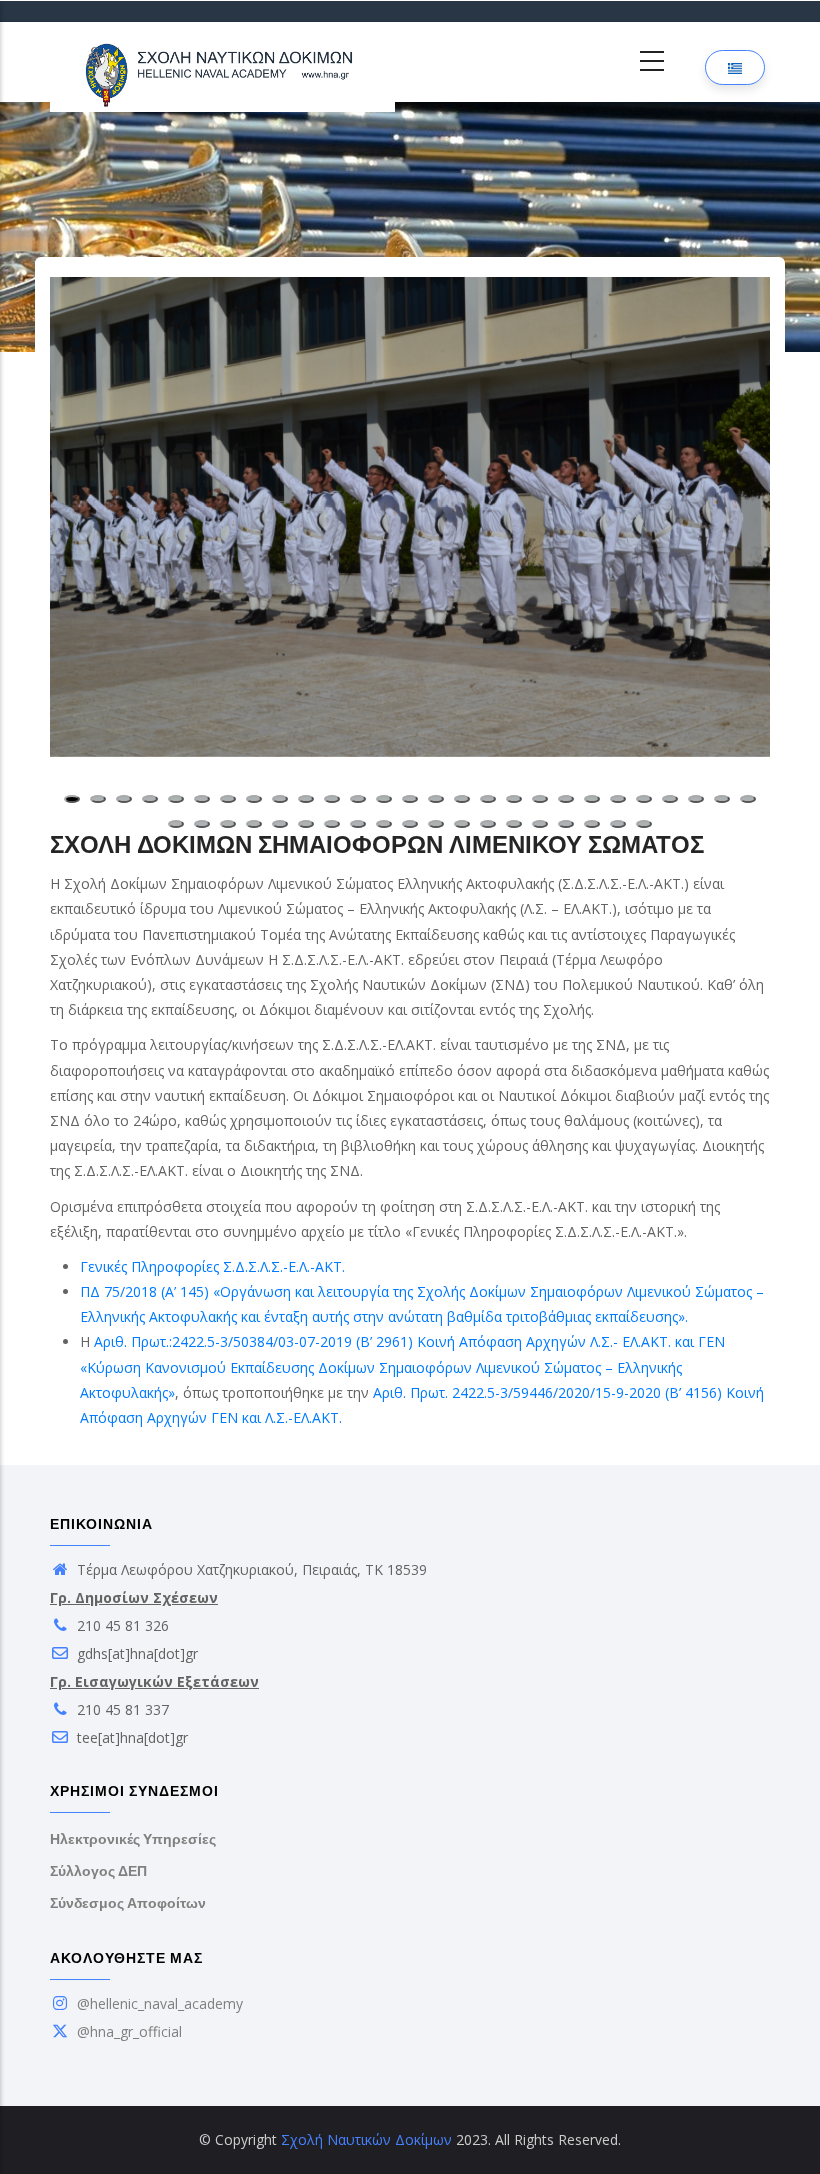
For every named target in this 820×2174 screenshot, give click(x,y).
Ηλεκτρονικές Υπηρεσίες (133, 1839)
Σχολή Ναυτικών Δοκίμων (366, 2139)
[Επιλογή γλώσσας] (735, 67)
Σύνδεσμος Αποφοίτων (128, 1903)
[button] (410, 517)
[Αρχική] (222, 62)
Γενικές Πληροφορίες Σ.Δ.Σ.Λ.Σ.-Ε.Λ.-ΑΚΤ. (212, 1266)
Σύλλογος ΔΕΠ (98, 1871)
